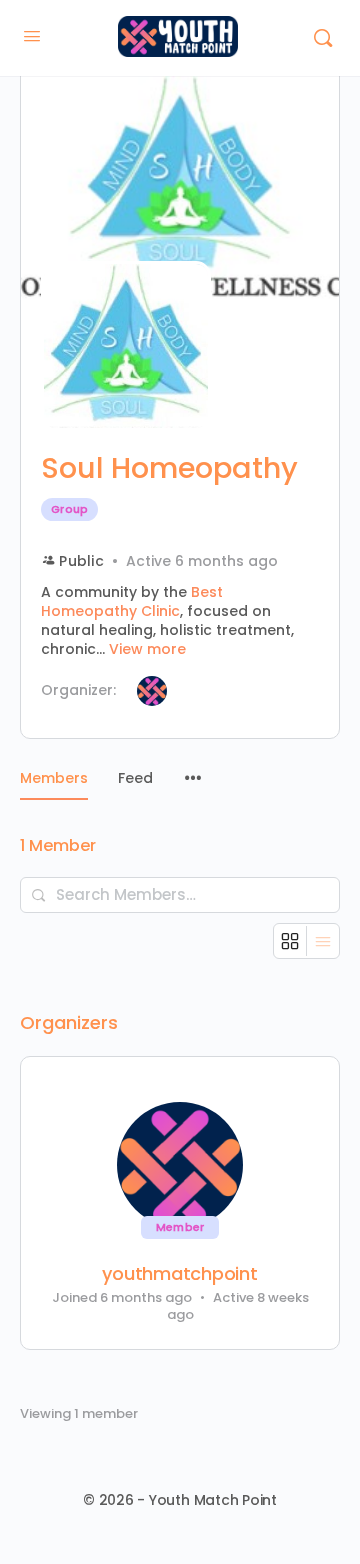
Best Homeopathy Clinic (132, 601)
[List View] (323, 941)
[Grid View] (290, 941)
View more (147, 649)
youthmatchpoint (179, 1274)
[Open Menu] (32, 36)
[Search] (323, 38)
